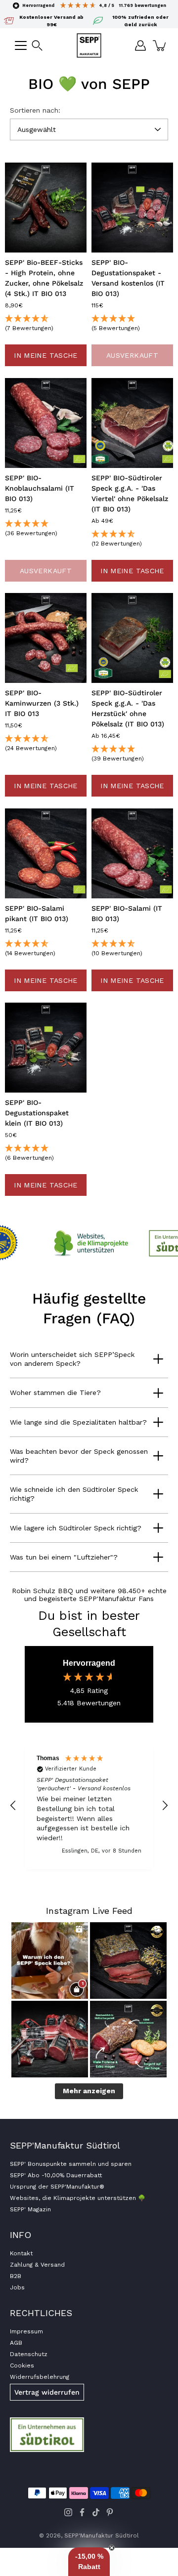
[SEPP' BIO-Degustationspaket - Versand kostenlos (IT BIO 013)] (132, 208)
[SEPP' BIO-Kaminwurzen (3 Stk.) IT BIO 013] (46, 638)
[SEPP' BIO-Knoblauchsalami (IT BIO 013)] (46, 423)
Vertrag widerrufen (47, 2392)
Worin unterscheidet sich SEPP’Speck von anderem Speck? (72, 1359)
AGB (16, 2343)
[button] (37, 45)
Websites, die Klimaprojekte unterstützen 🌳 (78, 2198)
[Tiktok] (96, 2512)
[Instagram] (68, 2512)
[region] (89, 1806)
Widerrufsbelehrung (40, 2377)
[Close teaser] (112, 2548)
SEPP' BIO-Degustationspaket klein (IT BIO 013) (37, 1113)
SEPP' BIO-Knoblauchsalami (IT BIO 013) (40, 488)
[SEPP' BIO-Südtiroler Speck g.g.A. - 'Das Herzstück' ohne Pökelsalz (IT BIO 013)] (132, 638)
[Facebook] (82, 2512)
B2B (16, 2276)
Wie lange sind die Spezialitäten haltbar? (78, 1422)
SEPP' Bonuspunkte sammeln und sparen (71, 2164)
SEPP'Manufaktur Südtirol (102, 2535)
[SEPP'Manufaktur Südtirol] (89, 45)
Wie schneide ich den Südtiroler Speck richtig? (74, 1494)
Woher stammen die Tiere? (55, 1393)
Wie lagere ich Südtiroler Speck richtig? (76, 1528)
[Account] (140, 45)
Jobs (17, 2287)
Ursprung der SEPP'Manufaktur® (57, 2187)
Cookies (22, 2365)
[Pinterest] (110, 2512)
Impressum (26, 2331)
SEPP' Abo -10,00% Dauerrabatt (56, 2175)
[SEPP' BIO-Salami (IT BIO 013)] (132, 853)
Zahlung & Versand (37, 2265)
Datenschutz (29, 2354)
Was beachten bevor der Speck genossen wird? (79, 1456)
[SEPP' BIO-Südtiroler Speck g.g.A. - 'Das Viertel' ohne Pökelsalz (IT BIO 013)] (132, 423)
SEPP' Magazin (30, 2209)
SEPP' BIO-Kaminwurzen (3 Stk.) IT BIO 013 (42, 703)
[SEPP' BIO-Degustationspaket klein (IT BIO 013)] (46, 1048)
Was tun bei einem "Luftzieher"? (64, 1557)
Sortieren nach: (35, 110)
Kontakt (21, 2253)
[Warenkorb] (160, 45)
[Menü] (21, 45)
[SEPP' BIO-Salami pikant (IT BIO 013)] (46, 853)
